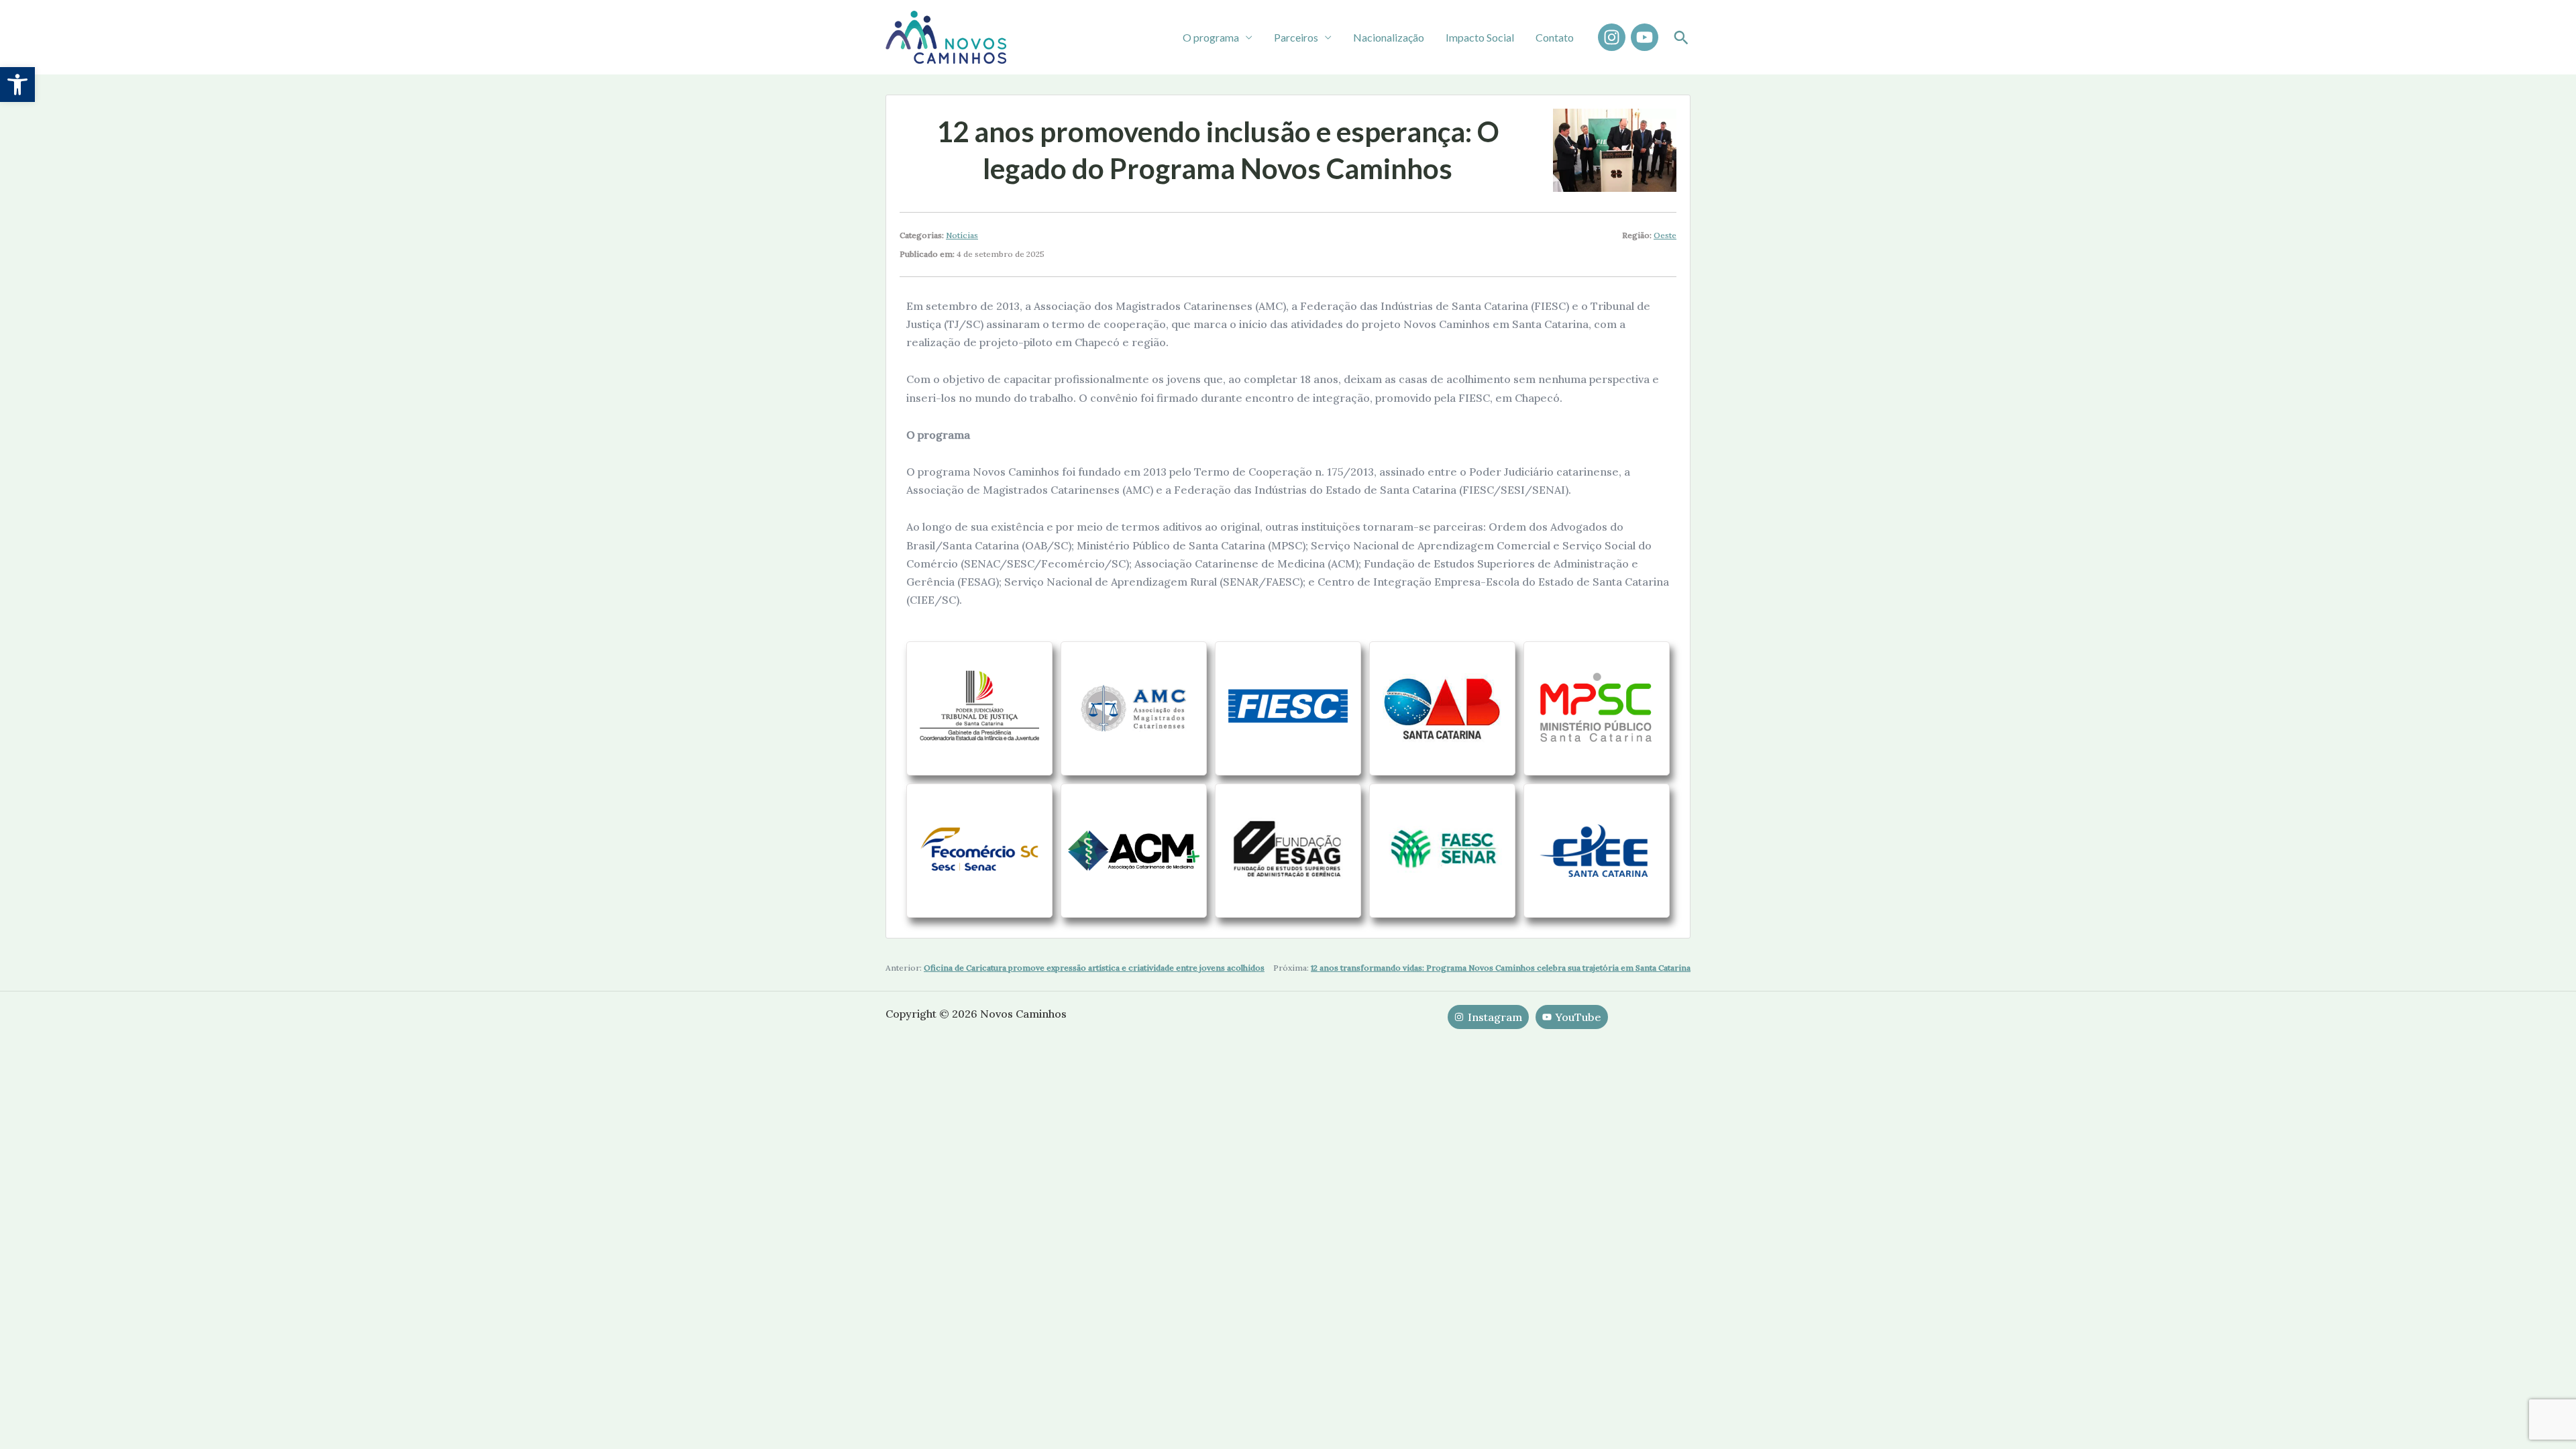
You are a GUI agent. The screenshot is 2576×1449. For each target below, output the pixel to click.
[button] (17, 85)
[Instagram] (1612, 37)
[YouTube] (1645, 37)
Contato (1555, 37)
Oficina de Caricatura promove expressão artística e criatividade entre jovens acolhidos (1094, 968)
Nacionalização (1389, 37)
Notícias (962, 235)
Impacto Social (1480, 37)
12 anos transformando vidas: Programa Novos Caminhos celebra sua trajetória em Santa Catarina (1501, 968)
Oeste (1665, 235)
